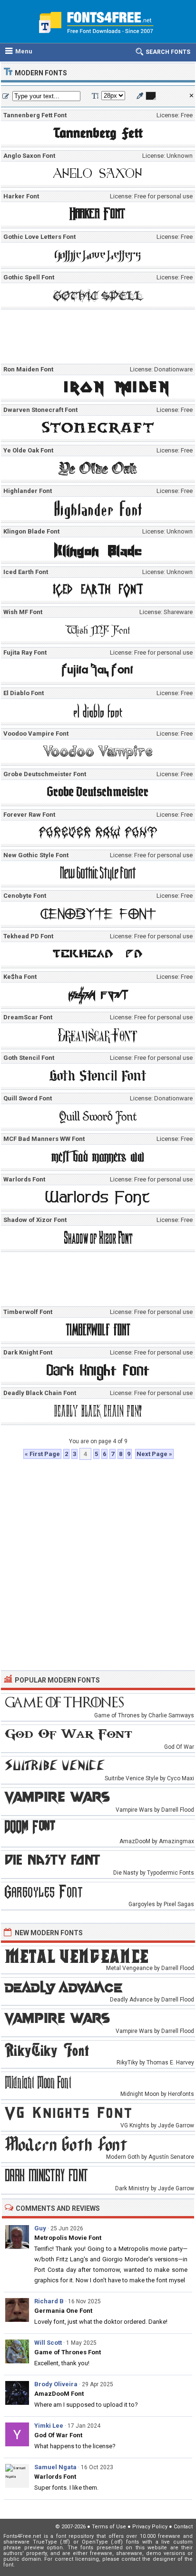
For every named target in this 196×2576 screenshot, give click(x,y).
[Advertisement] (100, 339)
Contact (183, 2527)
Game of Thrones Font (68, 2352)
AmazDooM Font (59, 2394)
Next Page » (154, 1454)
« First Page (42, 1454)
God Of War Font (58, 2435)
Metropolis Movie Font (68, 2238)
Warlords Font (55, 2477)
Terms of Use (109, 2527)
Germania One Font (63, 2311)
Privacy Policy (150, 2527)
